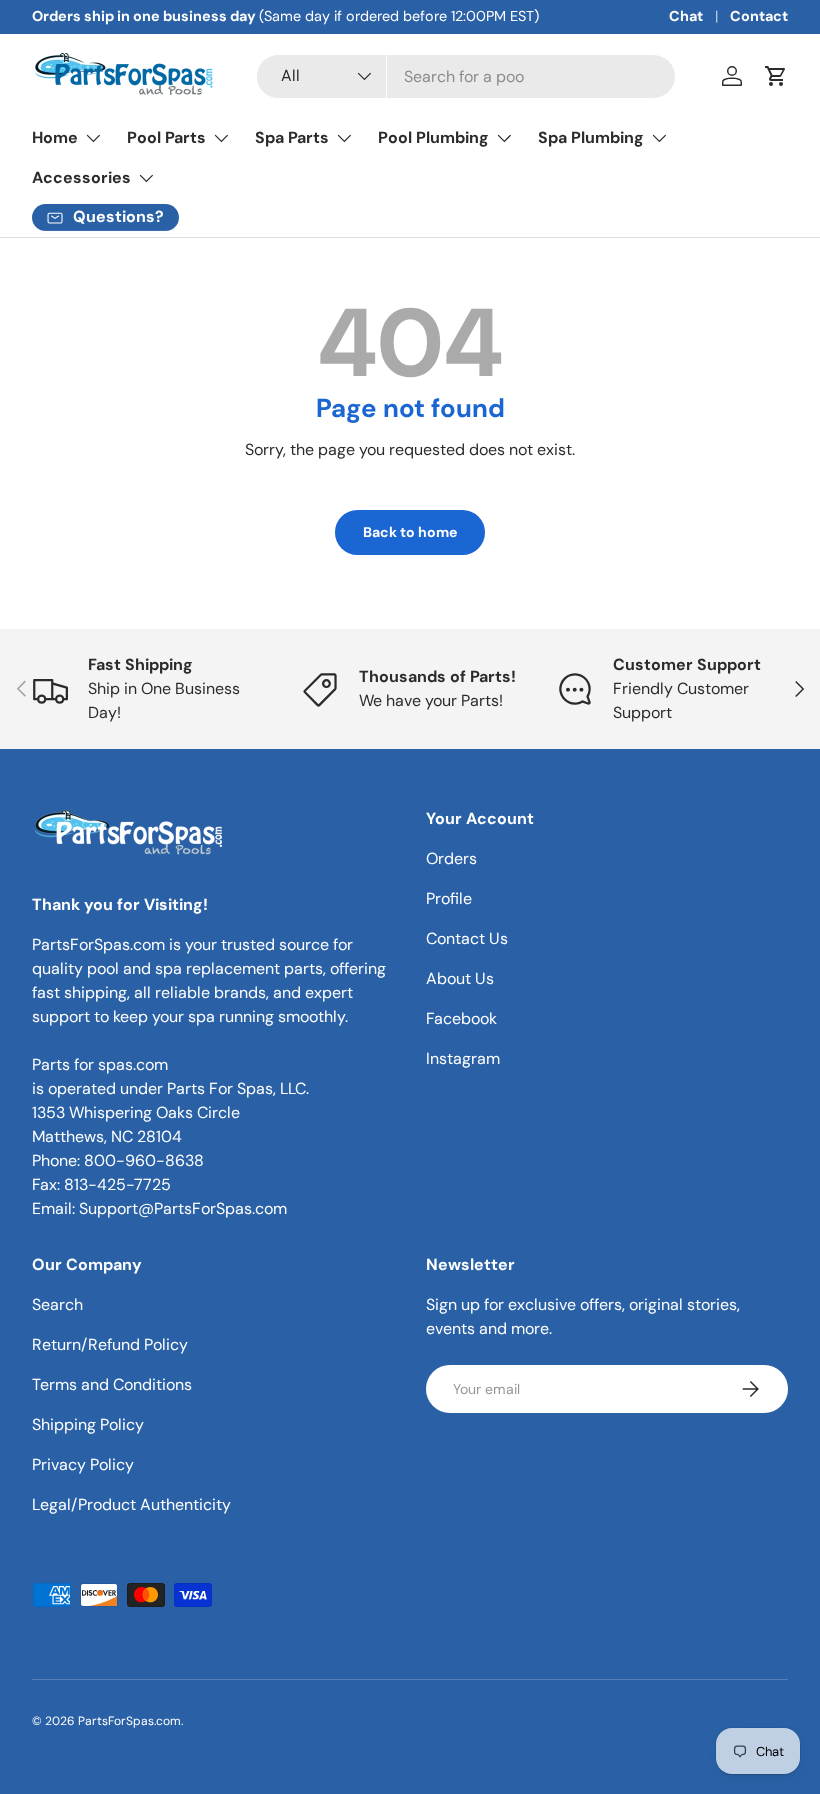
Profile (449, 898)
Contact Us (467, 938)
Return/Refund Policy (110, 1344)
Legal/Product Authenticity (131, 1504)
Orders (451, 858)
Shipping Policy (88, 1424)
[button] (776, 76)
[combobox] (466, 76)
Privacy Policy (83, 1464)
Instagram (463, 1058)
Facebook (461, 1018)
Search (57, 1304)
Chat (686, 16)
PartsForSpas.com (129, 1721)
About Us (460, 978)
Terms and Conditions (112, 1384)
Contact (759, 16)
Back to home (410, 532)
